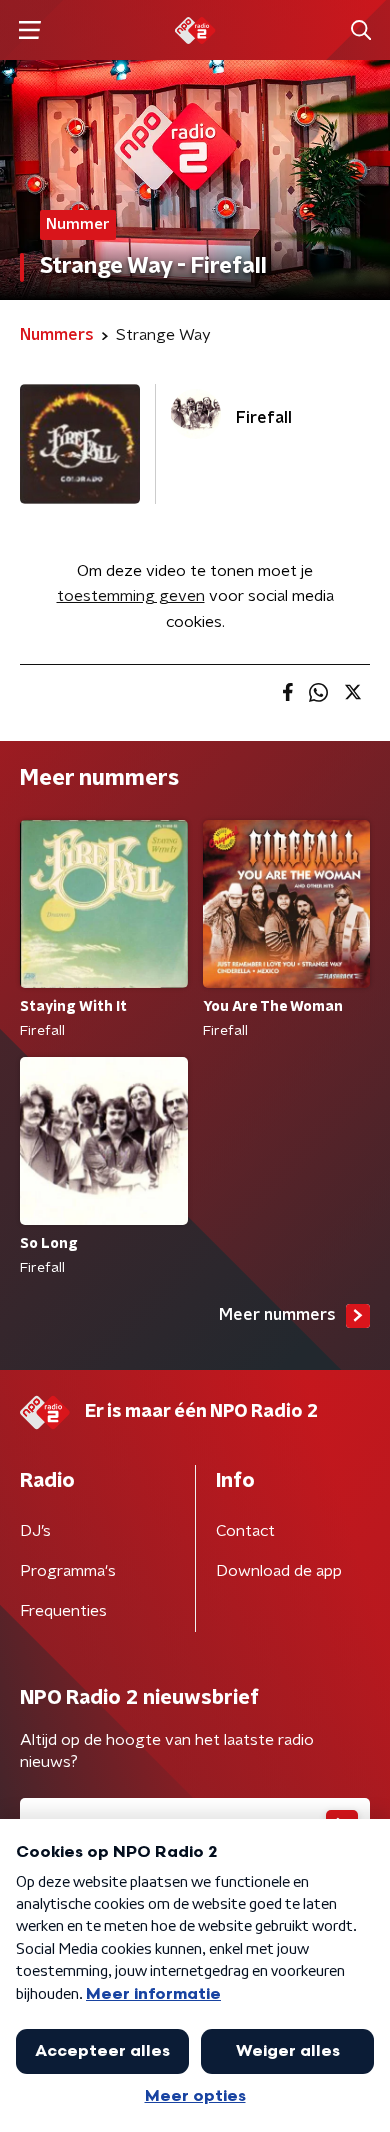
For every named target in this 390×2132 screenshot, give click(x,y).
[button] (29, 30)
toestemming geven (131, 596)
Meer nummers (277, 1315)
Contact (245, 1531)
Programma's (68, 1571)
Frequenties (63, 1611)
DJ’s (35, 1531)
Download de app (279, 1571)
